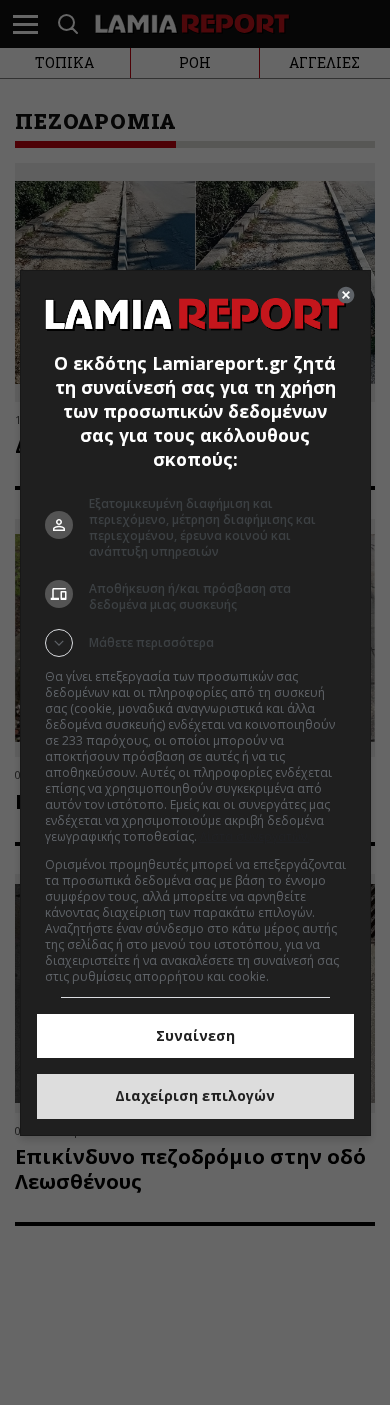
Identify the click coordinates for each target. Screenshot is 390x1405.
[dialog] (195, 703)
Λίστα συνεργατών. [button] (255, 836)
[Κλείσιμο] (346, 295)
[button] (195, 643)
